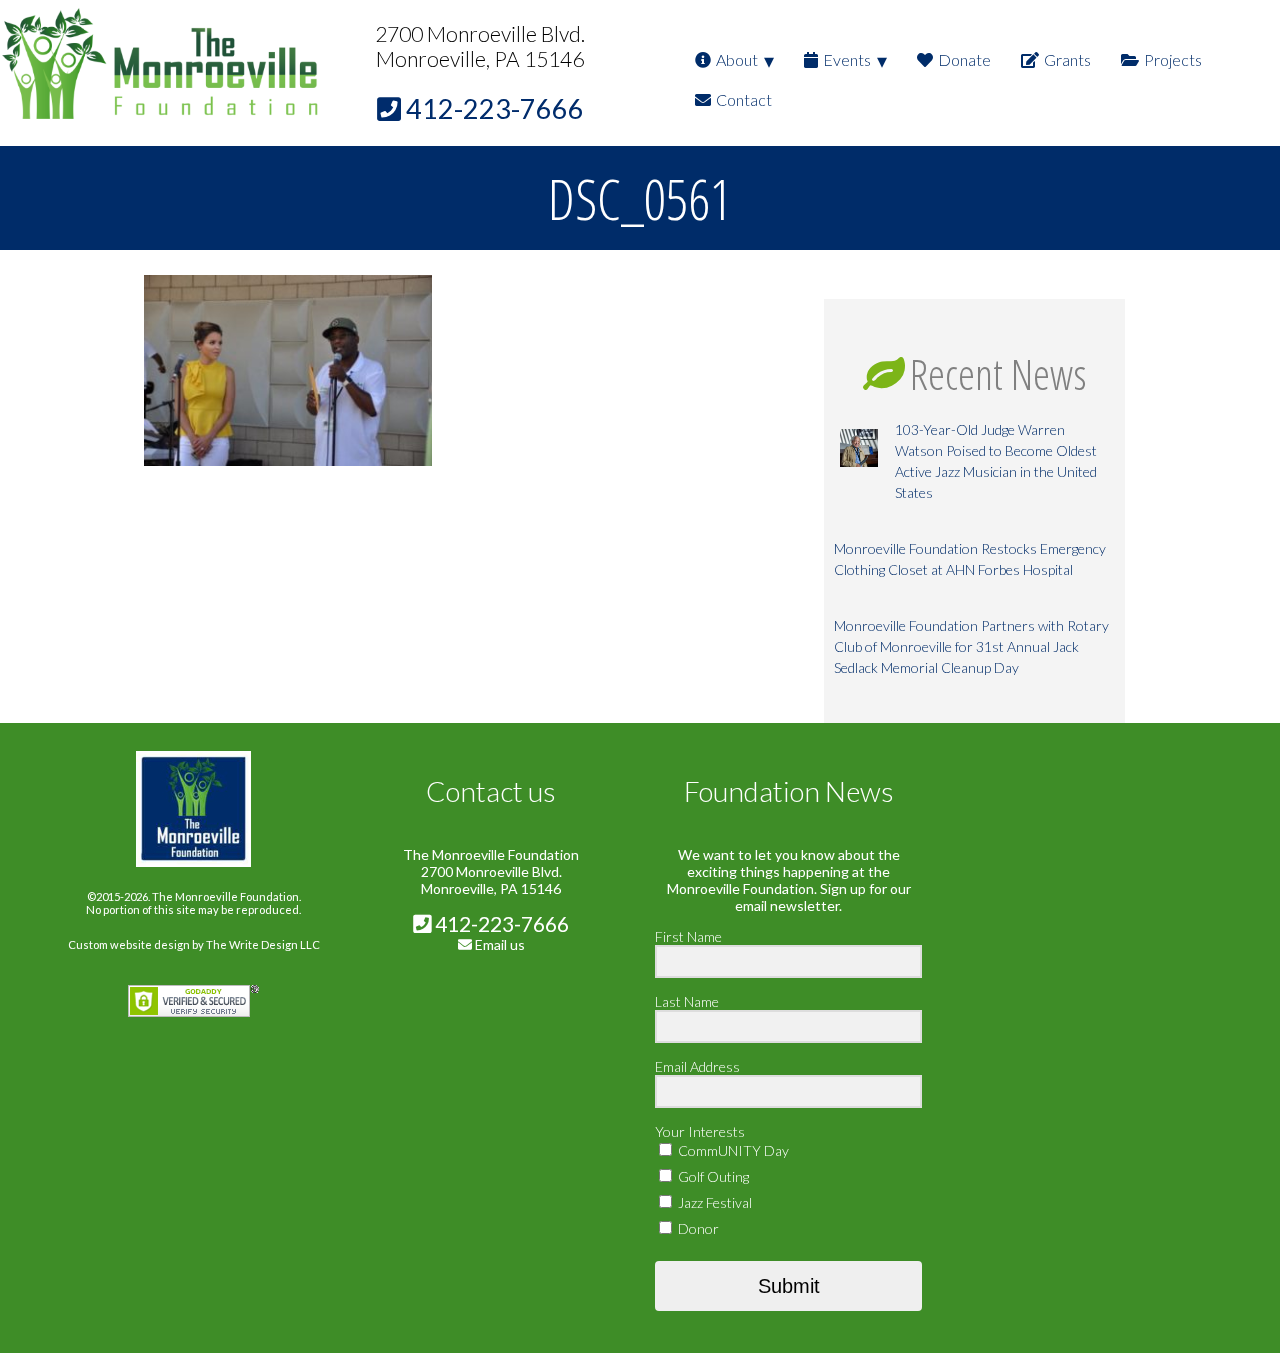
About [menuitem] (737, 59)
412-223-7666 (500, 923)
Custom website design (129, 944)
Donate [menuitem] (964, 59)
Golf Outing (712, 1176)
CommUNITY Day (732, 1150)
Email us (500, 944)
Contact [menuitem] (744, 99)
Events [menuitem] (847, 59)
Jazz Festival (713, 1202)
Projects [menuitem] (1173, 59)
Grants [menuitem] (1067, 59)
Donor (697, 1228)
